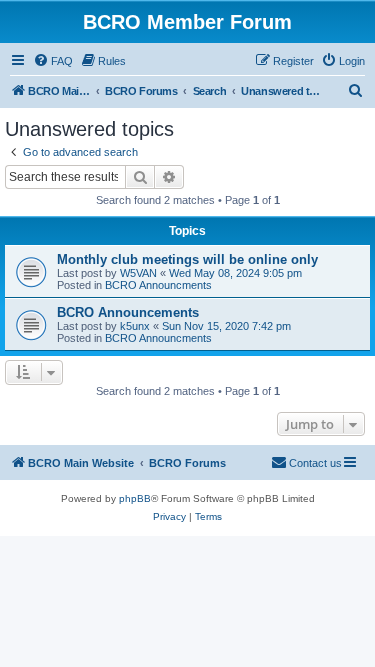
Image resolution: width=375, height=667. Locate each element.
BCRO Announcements (128, 312)
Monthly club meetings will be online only (187, 259)
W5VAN (138, 273)
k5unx (135, 326)
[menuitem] (53, 61)
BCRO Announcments (158, 285)
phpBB (135, 498)
